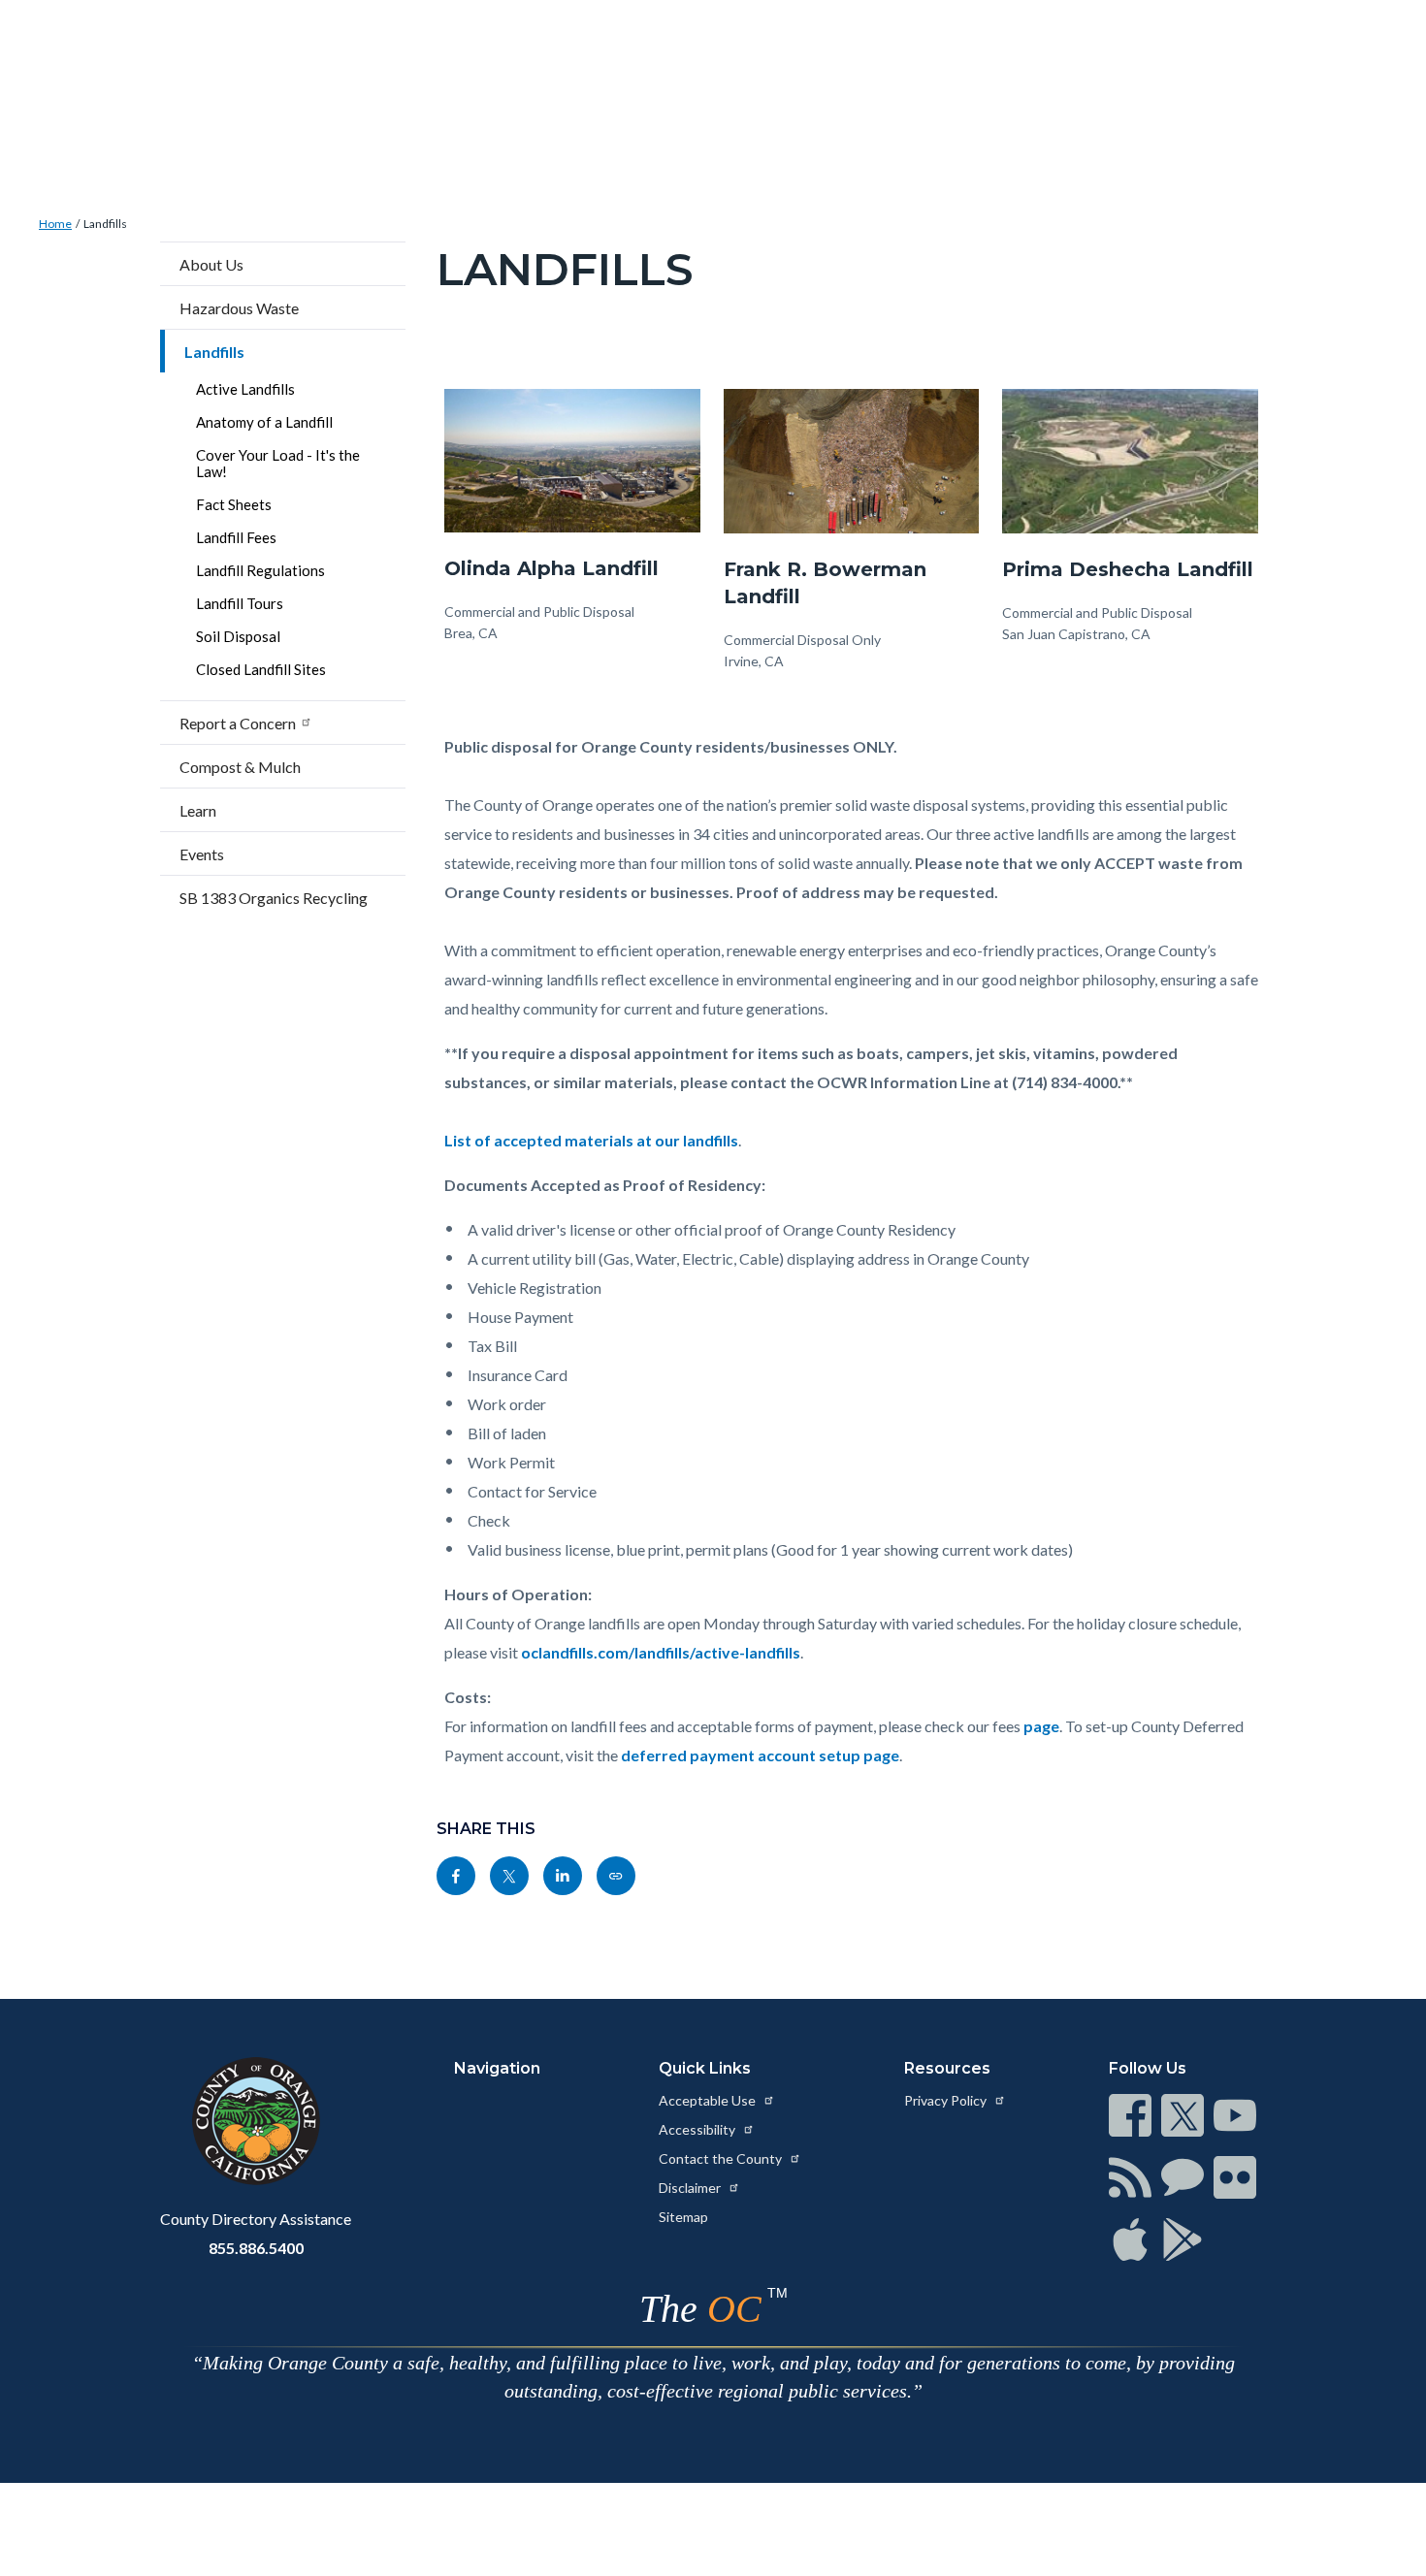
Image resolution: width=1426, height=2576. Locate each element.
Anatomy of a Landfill (264, 422)
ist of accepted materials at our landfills (596, 1140)
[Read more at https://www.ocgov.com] (256, 2121)
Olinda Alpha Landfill (551, 568)
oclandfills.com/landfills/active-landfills (661, 1652)
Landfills (105, 224)
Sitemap (683, 2217)
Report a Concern (238, 723)
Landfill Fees (236, 537)
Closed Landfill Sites (261, 669)
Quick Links (705, 2068)
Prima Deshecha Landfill (1128, 569)
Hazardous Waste (239, 308)
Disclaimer (691, 2188)
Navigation (497, 2068)
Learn (198, 810)
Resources (947, 2068)
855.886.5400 (256, 2248)
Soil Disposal (238, 636)
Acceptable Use (709, 2100)
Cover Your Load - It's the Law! (278, 463)
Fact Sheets (234, 504)
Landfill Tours (240, 603)
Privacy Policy (947, 2100)
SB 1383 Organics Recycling (274, 898)
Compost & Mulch (240, 767)
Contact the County (722, 2158)
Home (55, 224)
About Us (211, 264)
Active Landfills (245, 389)
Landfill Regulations (260, 570)
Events (202, 854)
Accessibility (698, 2129)
